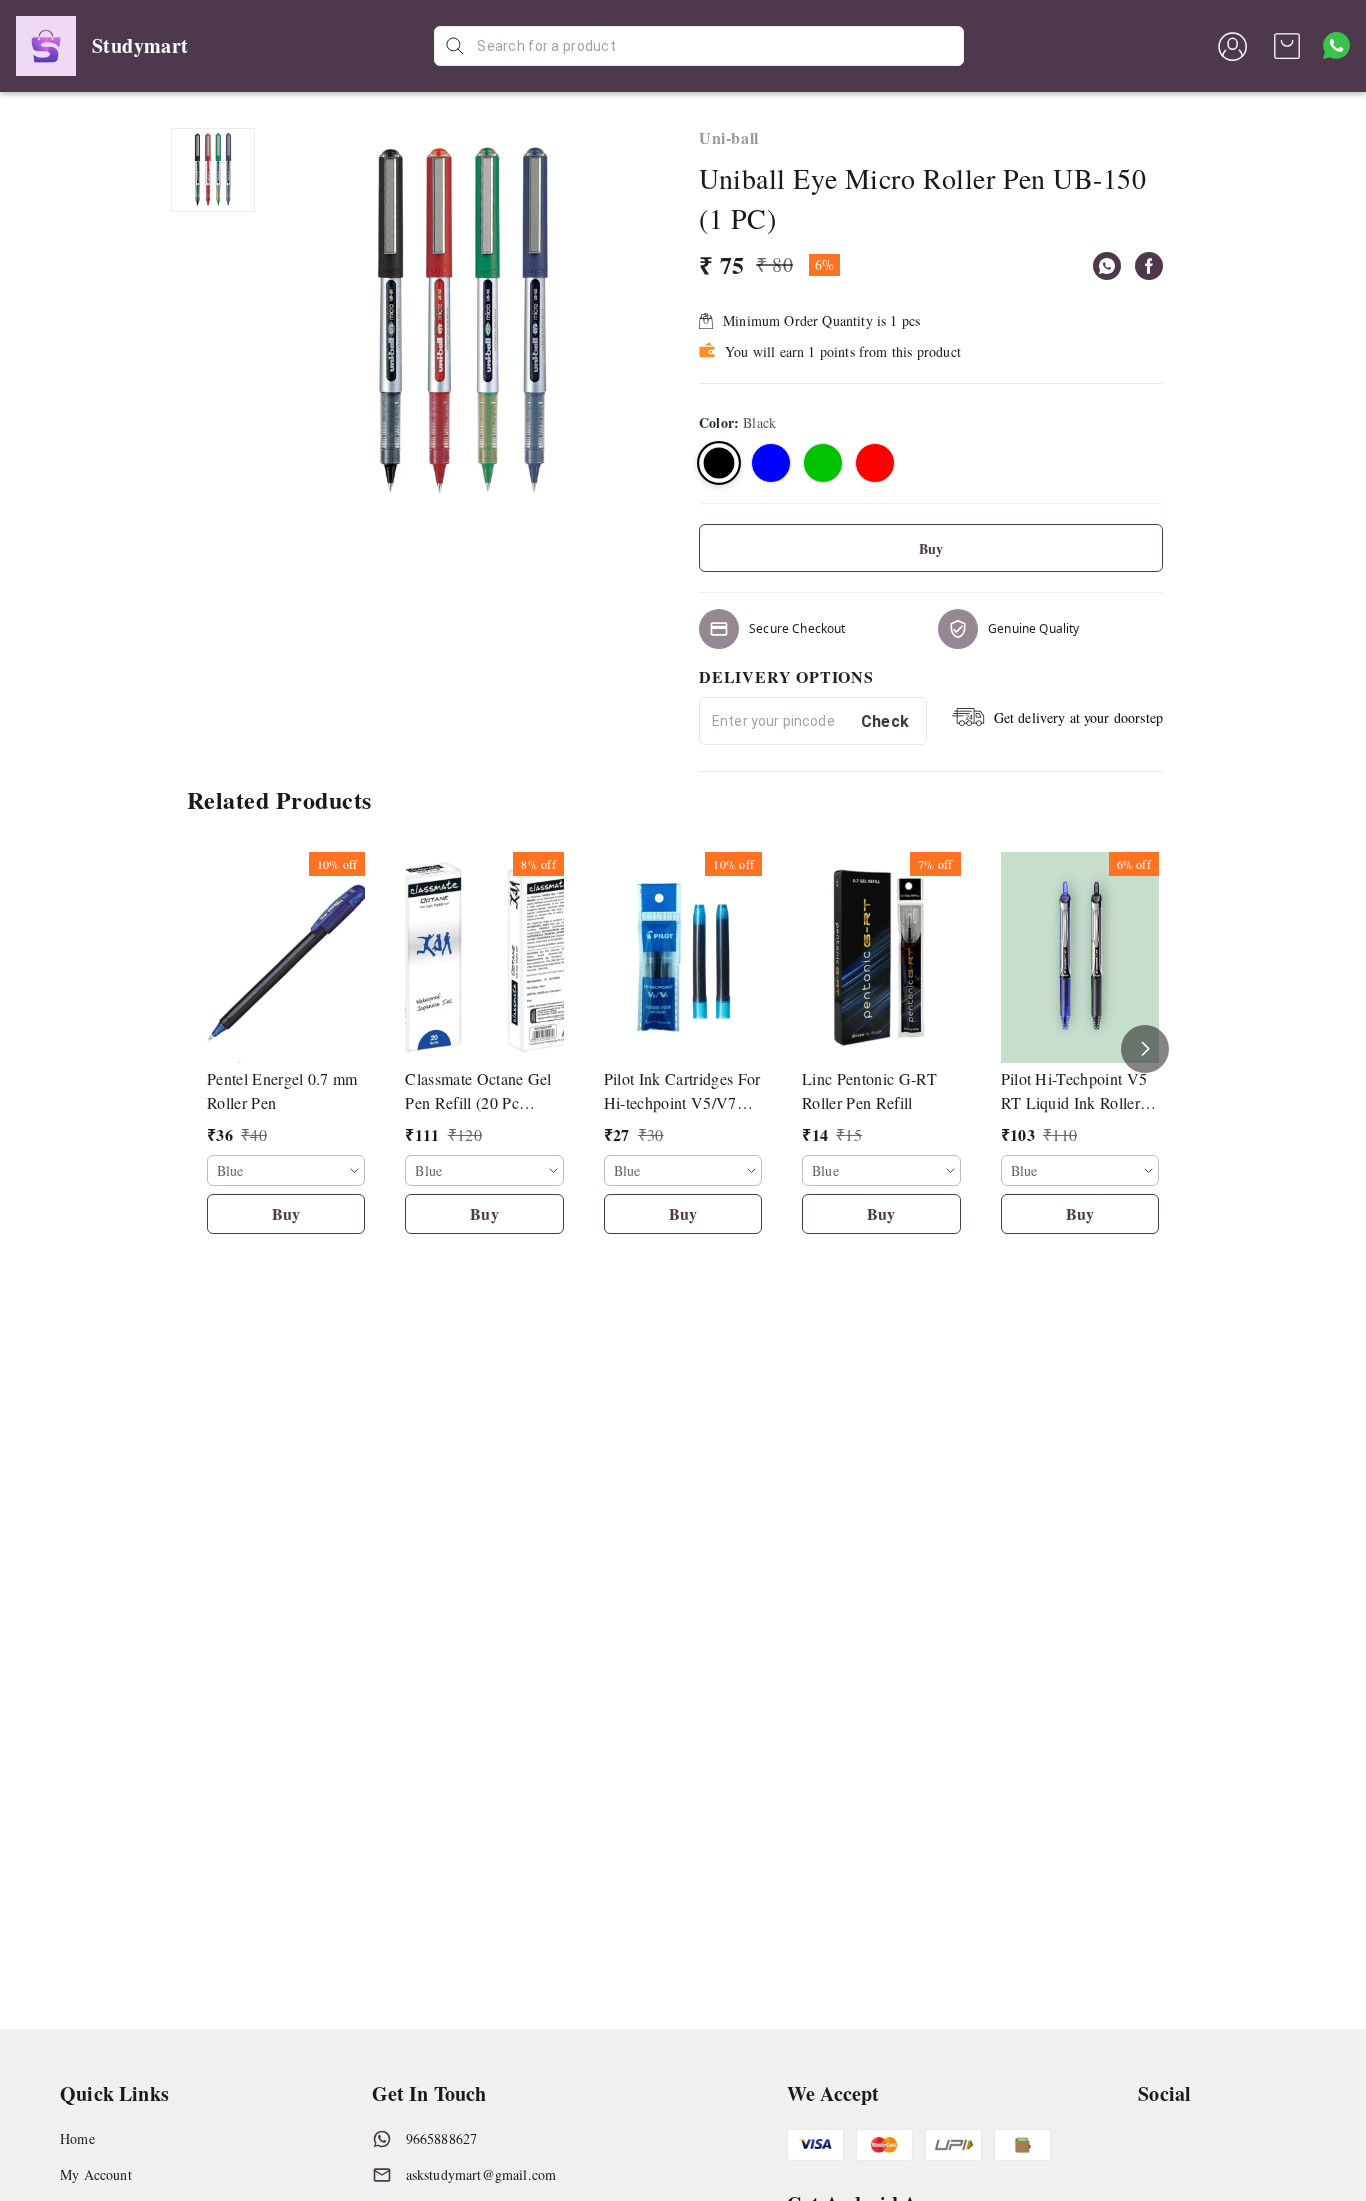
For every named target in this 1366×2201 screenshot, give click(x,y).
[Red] (875, 463)
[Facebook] (1149, 266)
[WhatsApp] (1107, 266)
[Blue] (771, 463)
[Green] (823, 463)
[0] (1287, 46)
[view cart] (1287, 46)
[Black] (719, 463)
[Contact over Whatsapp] (1336, 45)
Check (885, 721)
